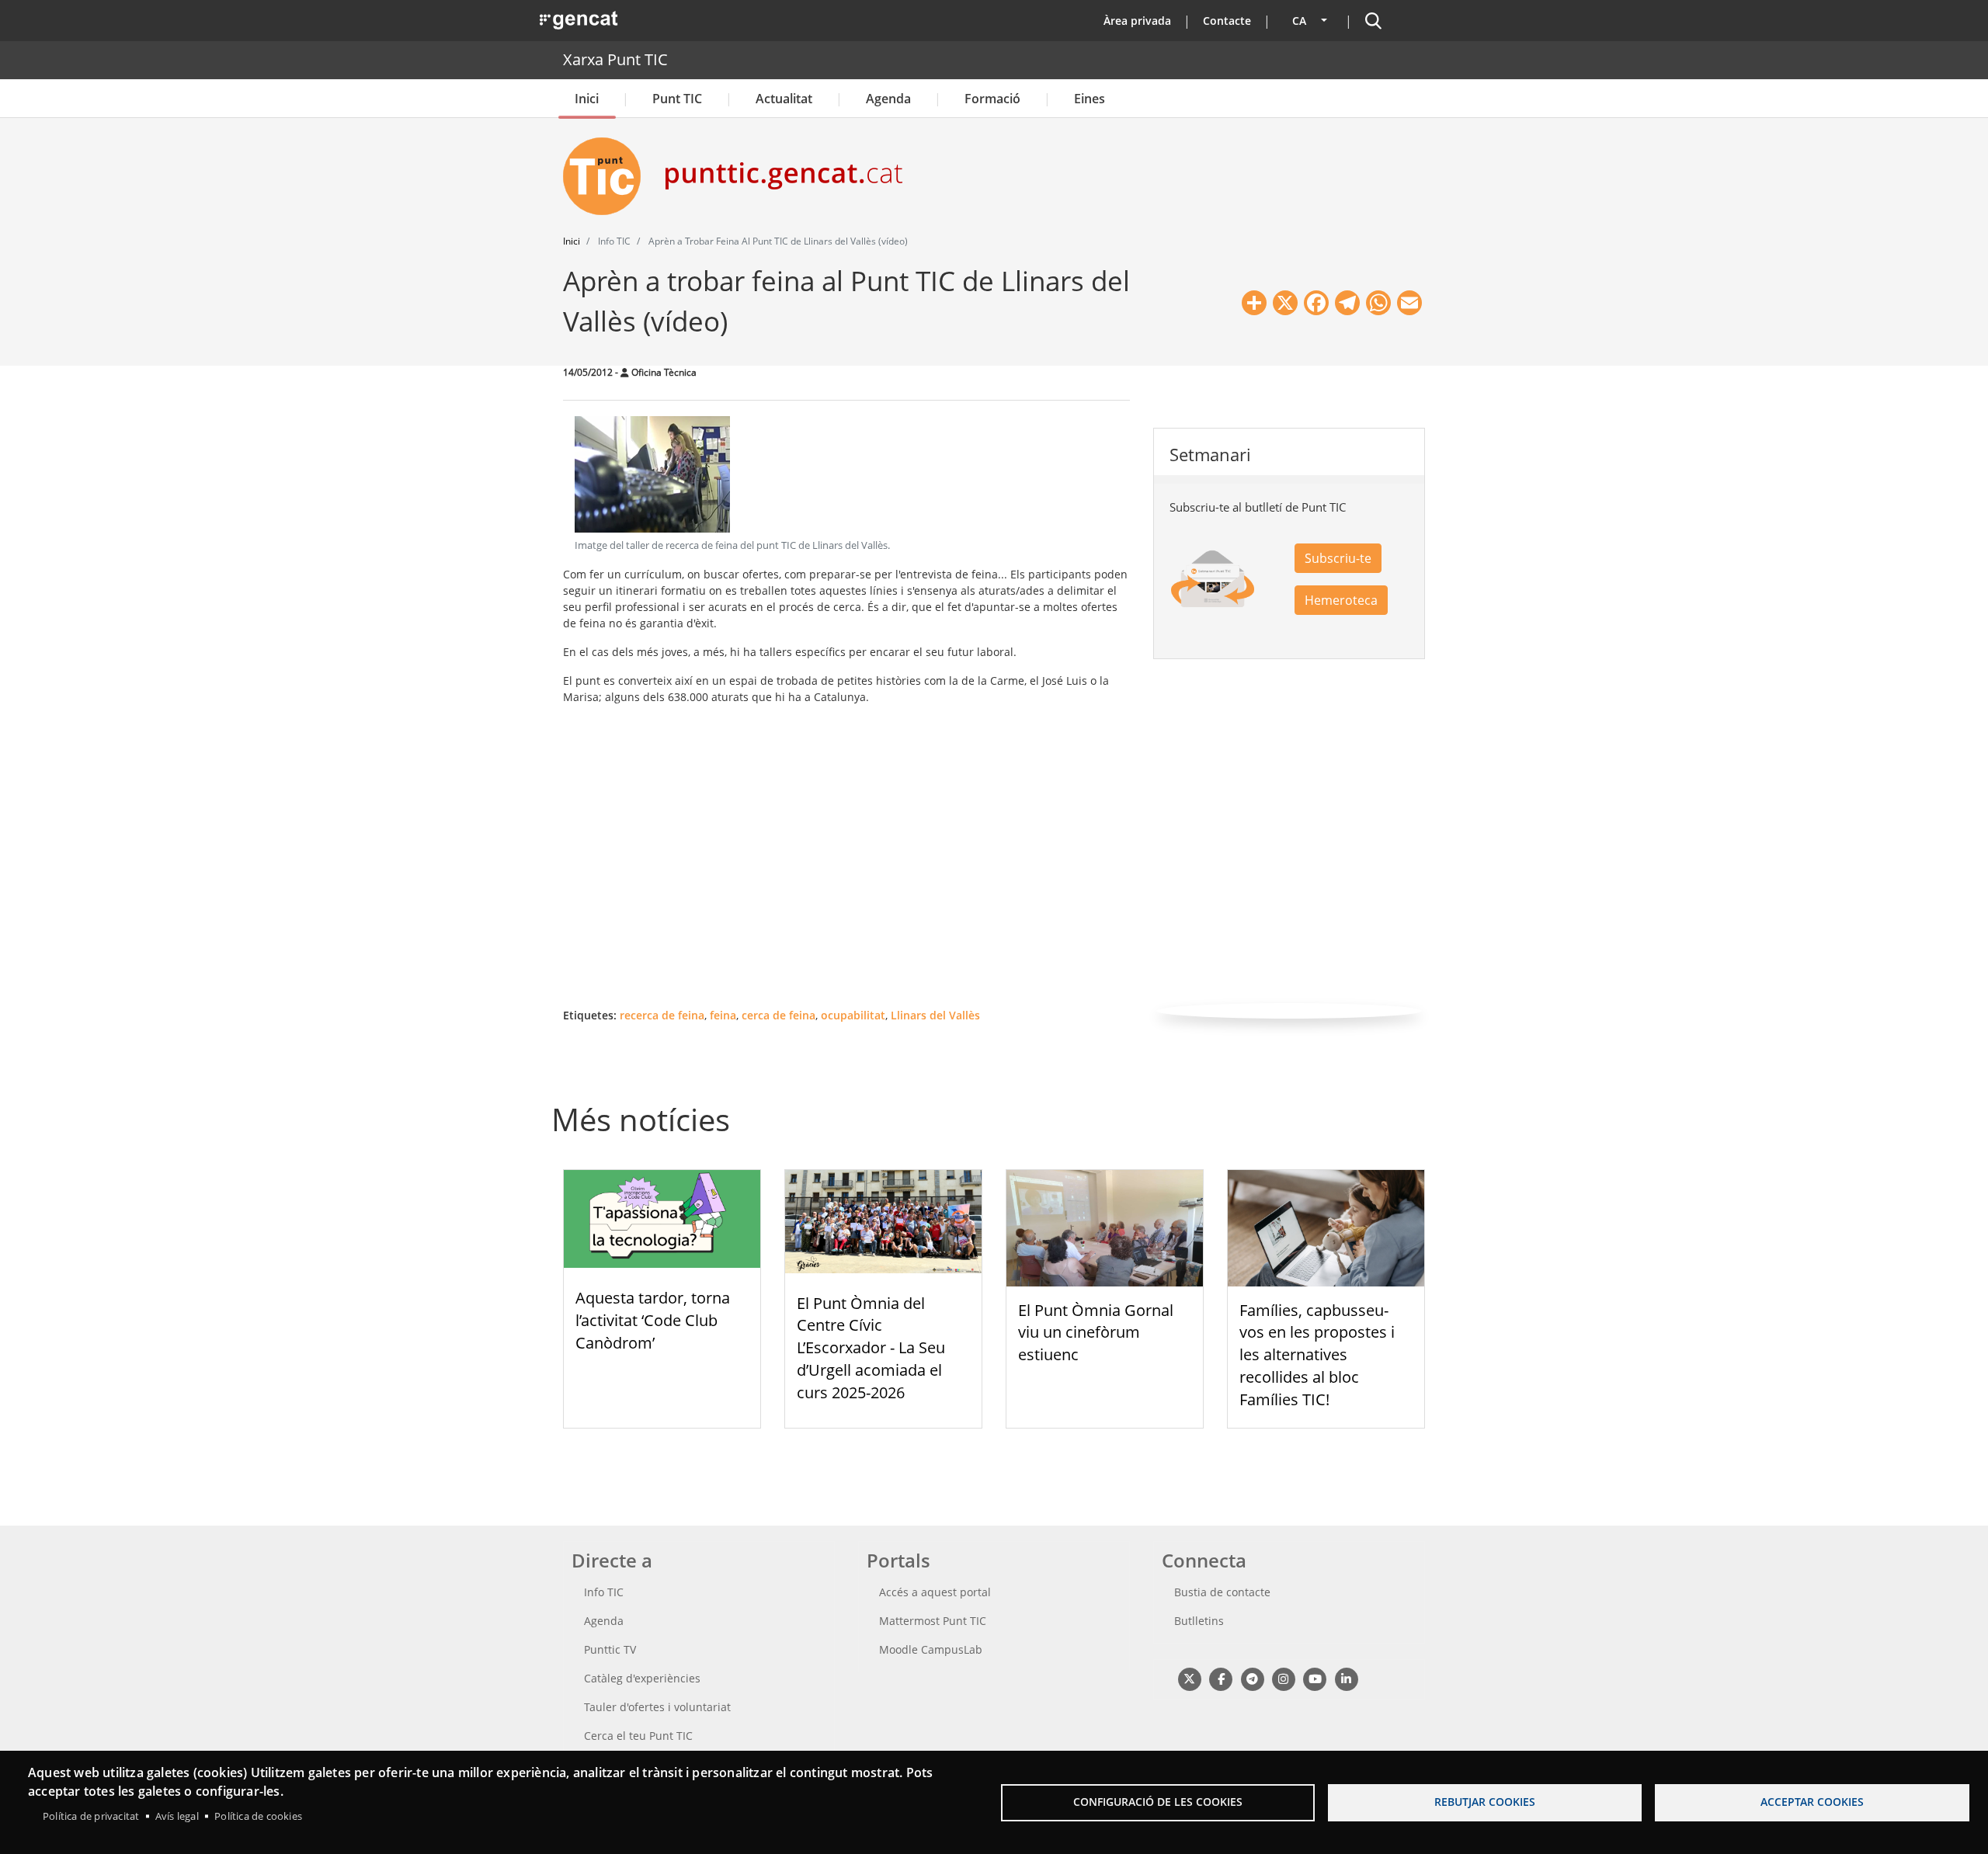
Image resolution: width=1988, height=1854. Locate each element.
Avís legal (177, 1816)
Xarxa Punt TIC (615, 59)
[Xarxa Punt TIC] (608, 176)
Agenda (888, 99)
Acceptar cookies (1812, 1802)
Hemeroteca (1341, 600)
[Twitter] (1189, 1679)
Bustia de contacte (1222, 1592)
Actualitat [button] (784, 99)
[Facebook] (1220, 1679)
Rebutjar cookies (1485, 1802)
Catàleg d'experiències (642, 1678)
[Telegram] (1252, 1679)
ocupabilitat (853, 1015)
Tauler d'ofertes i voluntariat (657, 1707)
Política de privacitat (91, 1816)
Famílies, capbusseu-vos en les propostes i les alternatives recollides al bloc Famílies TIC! (1317, 1355)
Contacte (1227, 21)
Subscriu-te (1338, 558)
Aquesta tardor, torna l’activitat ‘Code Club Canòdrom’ (653, 1320)
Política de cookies (258, 1816)
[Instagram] (1283, 1679)
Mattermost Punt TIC (933, 1621)
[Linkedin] (1346, 1679)
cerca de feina (779, 1015)
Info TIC (604, 1592)
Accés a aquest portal (935, 1592)
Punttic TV (610, 1649)
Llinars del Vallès (935, 1015)
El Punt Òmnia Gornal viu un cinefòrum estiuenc (1096, 1333)
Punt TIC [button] (677, 99)
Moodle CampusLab (931, 1649)
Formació (992, 99)
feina (723, 1015)
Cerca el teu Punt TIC (638, 1736)
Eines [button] (1090, 99)
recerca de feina (662, 1015)
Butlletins (1199, 1621)
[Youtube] (1315, 1679)
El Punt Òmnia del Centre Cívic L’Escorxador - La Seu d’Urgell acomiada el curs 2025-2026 (871, 1348)
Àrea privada (1137, 21)
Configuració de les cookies (1158, 1802)
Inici (587, 99)
